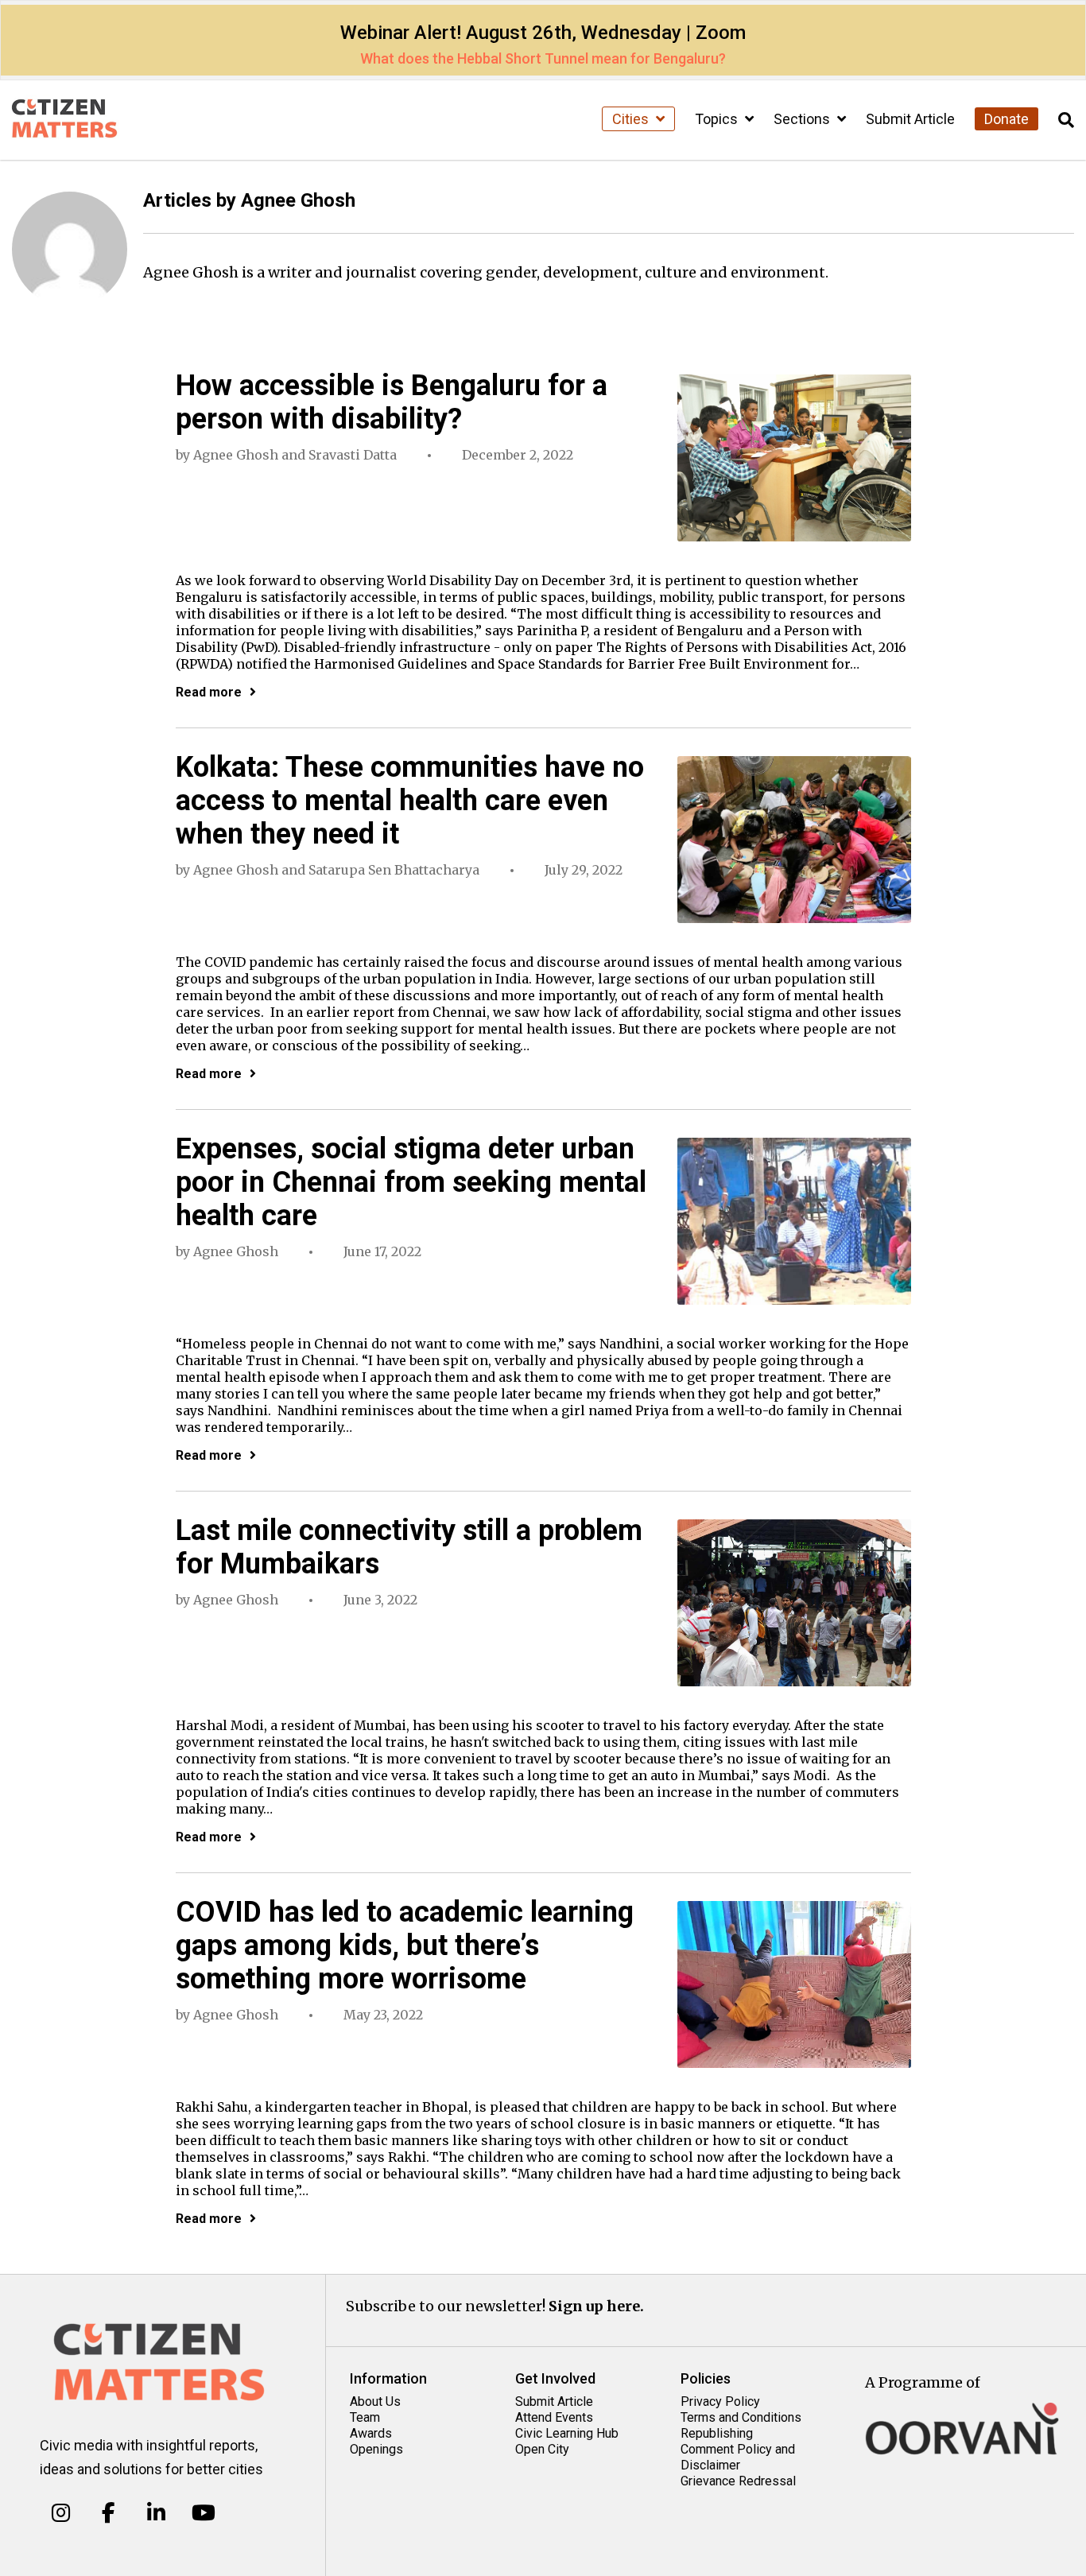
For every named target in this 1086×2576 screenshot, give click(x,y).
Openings (376, 2449)
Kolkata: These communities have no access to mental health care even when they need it (410, 801)
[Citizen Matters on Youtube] (203, 2512)
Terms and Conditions (741, 2417)
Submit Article (910, 119)
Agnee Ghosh (236, 455)
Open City (542, 2449)
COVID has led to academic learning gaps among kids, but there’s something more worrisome (405, 1946)
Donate (1006, 119)
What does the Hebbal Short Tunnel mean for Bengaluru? (543, 58)
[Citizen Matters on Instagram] (61, 2512)
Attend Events (554, 2417)
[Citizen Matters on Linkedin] (156, 2512)
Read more (209, 692)
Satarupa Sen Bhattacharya (394, 870)
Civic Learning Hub (567, 2433)
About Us (375, 2401)
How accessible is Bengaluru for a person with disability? (392, 402)
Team (365, 2417)
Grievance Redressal (738, 2481)
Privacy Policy (720, 2401)
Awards (371, 2433)
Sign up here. (596, 2306)
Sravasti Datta (353, 455)
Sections (803, 119)
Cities (632, 119)
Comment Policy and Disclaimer (738, 2457)
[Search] (1066, 120)
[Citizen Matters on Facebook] (109, 2512)
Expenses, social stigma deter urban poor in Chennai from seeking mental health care (411, 1182)
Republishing (717, 2433)
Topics (718, 119)
